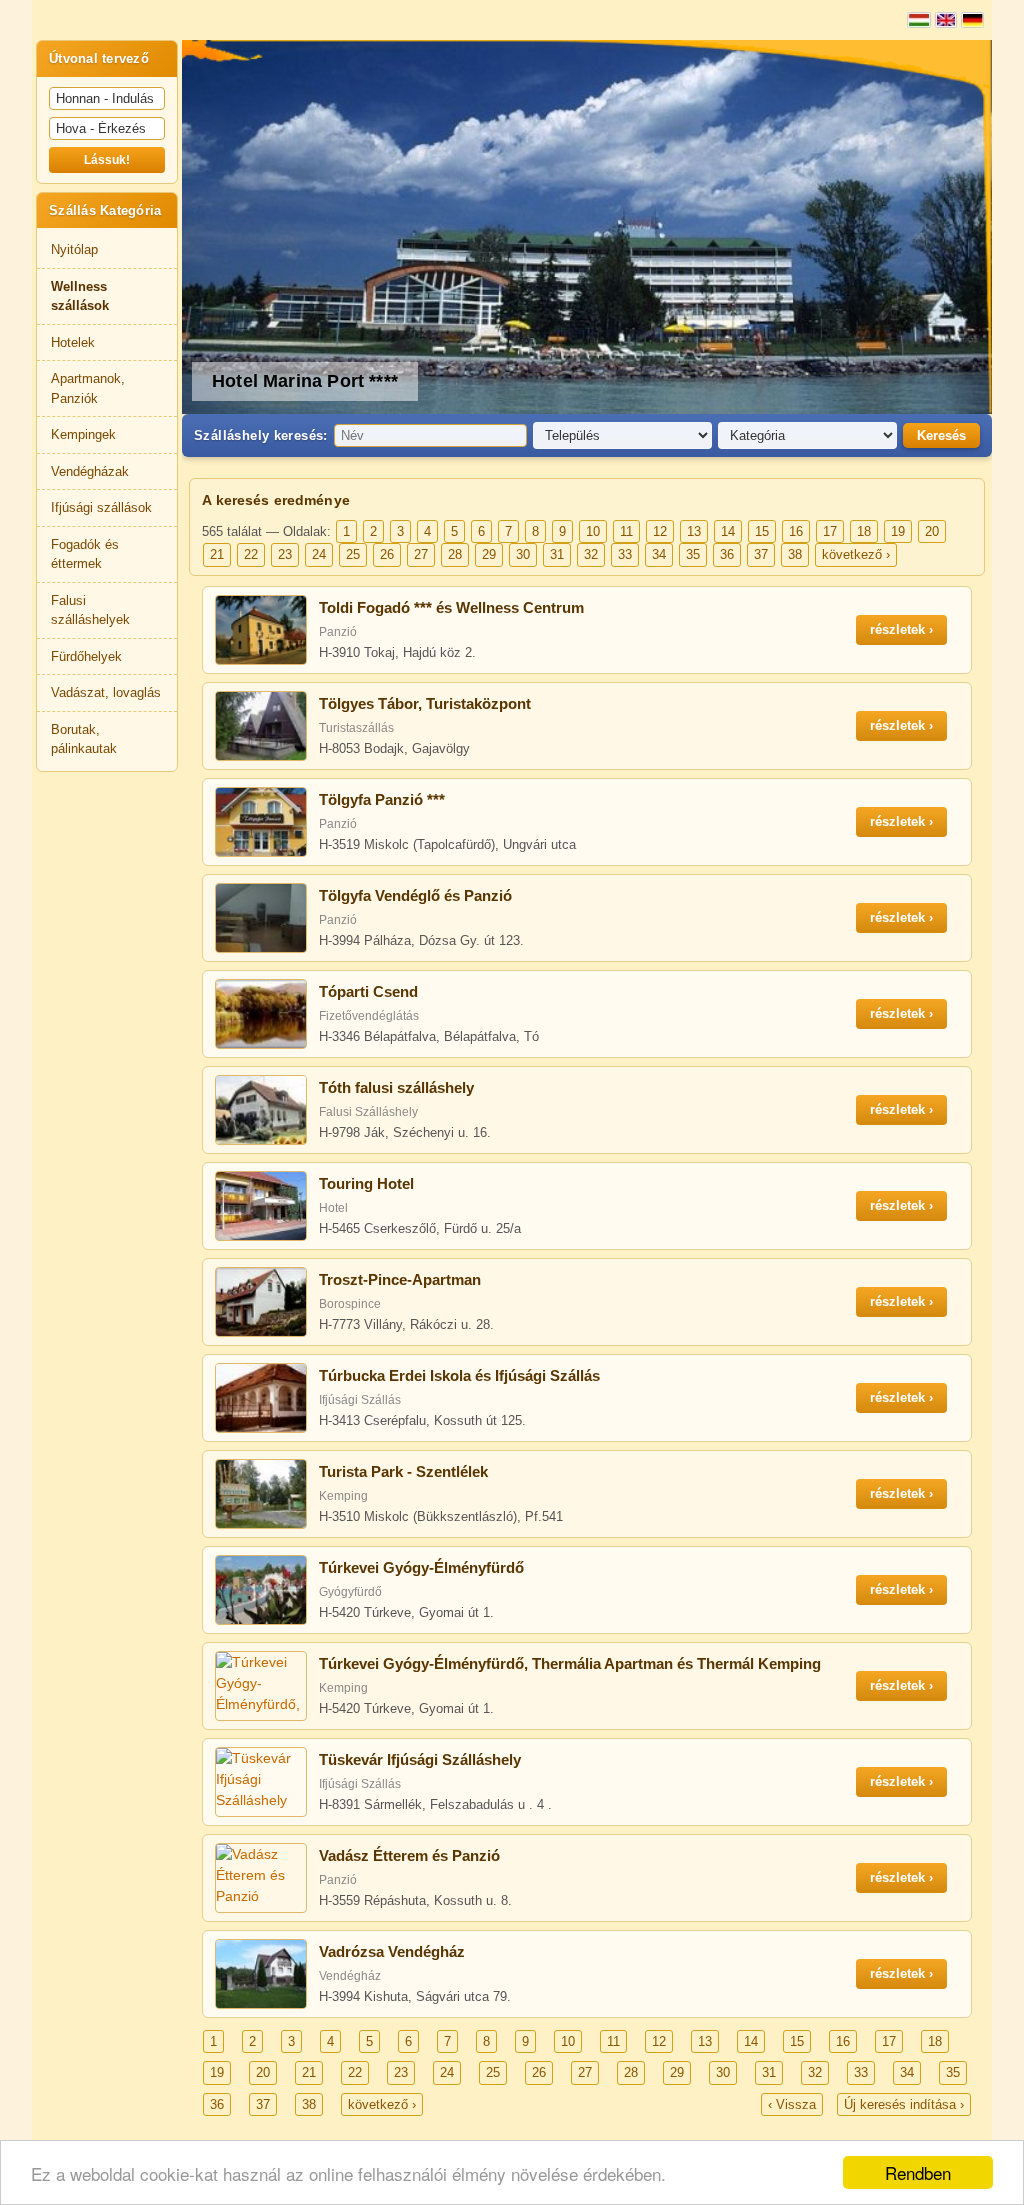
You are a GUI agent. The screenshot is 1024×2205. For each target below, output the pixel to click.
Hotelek (73, 342)
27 (421, 554)
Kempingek (83, 434)
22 (251, 554)
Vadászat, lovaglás (106, 692)
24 (319, 554)
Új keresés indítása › (904, 2104)
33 (625, 554)
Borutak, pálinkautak (84, 739)
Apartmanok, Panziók (88, 388)
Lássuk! (107, 160)
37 (761, 554)
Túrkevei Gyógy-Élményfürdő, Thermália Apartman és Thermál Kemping (570, 1663)
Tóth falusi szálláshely (396, 1087)
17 (830, 531)
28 (455, 554)
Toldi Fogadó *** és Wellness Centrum (451, 607)
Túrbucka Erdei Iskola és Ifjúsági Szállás (459, 1375)
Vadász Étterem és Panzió (409, 1855)
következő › (856, 554)
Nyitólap (74, 249)
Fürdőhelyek (86, 656)
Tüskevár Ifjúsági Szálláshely (420, 1759)
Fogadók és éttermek (85, 554)
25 (353, 554)
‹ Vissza (792, 2104)
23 (285, 554)
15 (762, 531)
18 (864, 531)
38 (795, 554)
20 (932, 531)
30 (523, 554)
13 (694, 531)
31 (557, 554)
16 (796, 531)
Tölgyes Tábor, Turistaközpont (425, 703)
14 (728, 531)
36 (727, 554)
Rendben (918, 2172)
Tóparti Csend (368, 991)
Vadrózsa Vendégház (392, 1951)
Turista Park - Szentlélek (403, 1471)
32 (591, 554)
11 (626, 531)
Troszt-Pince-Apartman (400, 1279)
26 (387, 554)
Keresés (941, 435)
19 (898, 531)
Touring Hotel (366, 1183)
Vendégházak (90, 471)
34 (659, 554)
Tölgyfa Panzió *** (382, 799)
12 (660, 531)
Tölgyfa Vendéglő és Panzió (415, 895)
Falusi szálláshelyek (90, 610)
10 (593, 531)
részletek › (901, 629)
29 (489, 554)
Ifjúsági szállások (101, 507)
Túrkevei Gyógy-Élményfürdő (421, 1567)
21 (217, 554)
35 (693, 554)
